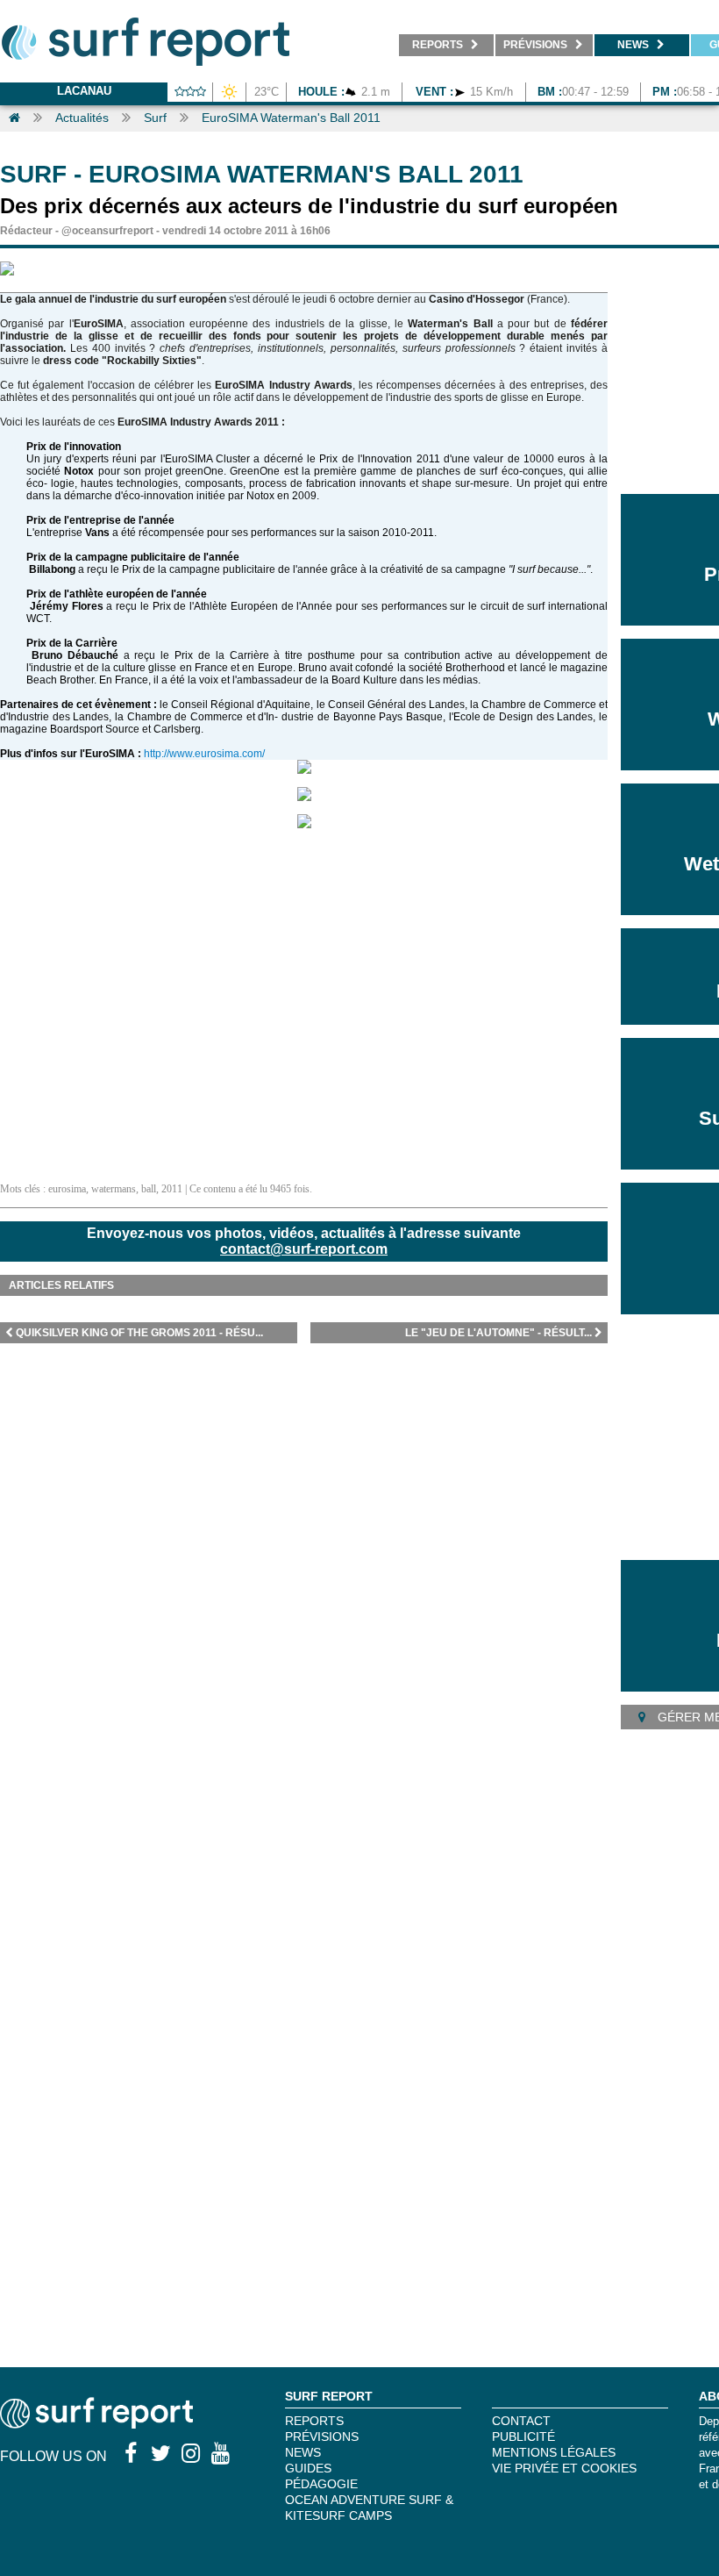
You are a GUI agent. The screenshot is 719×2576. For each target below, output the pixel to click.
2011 (172, 1189)
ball (149, 1189)
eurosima (67, 1189)
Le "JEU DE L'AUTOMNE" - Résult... (498, 1333)
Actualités (82, 118)
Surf (155, 118)
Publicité (523, 2436)
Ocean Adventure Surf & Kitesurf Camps (369, 2508)
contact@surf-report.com (304, 1249)
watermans (114, 1189)
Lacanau (84, 91)
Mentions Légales (554, 2452)
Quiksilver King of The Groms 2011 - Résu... (139, 1333)
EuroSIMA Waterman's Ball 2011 (291, 118)
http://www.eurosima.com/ (204, 754)
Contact (521, 2421)
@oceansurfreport (107, 231)
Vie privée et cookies (564, 2468)
